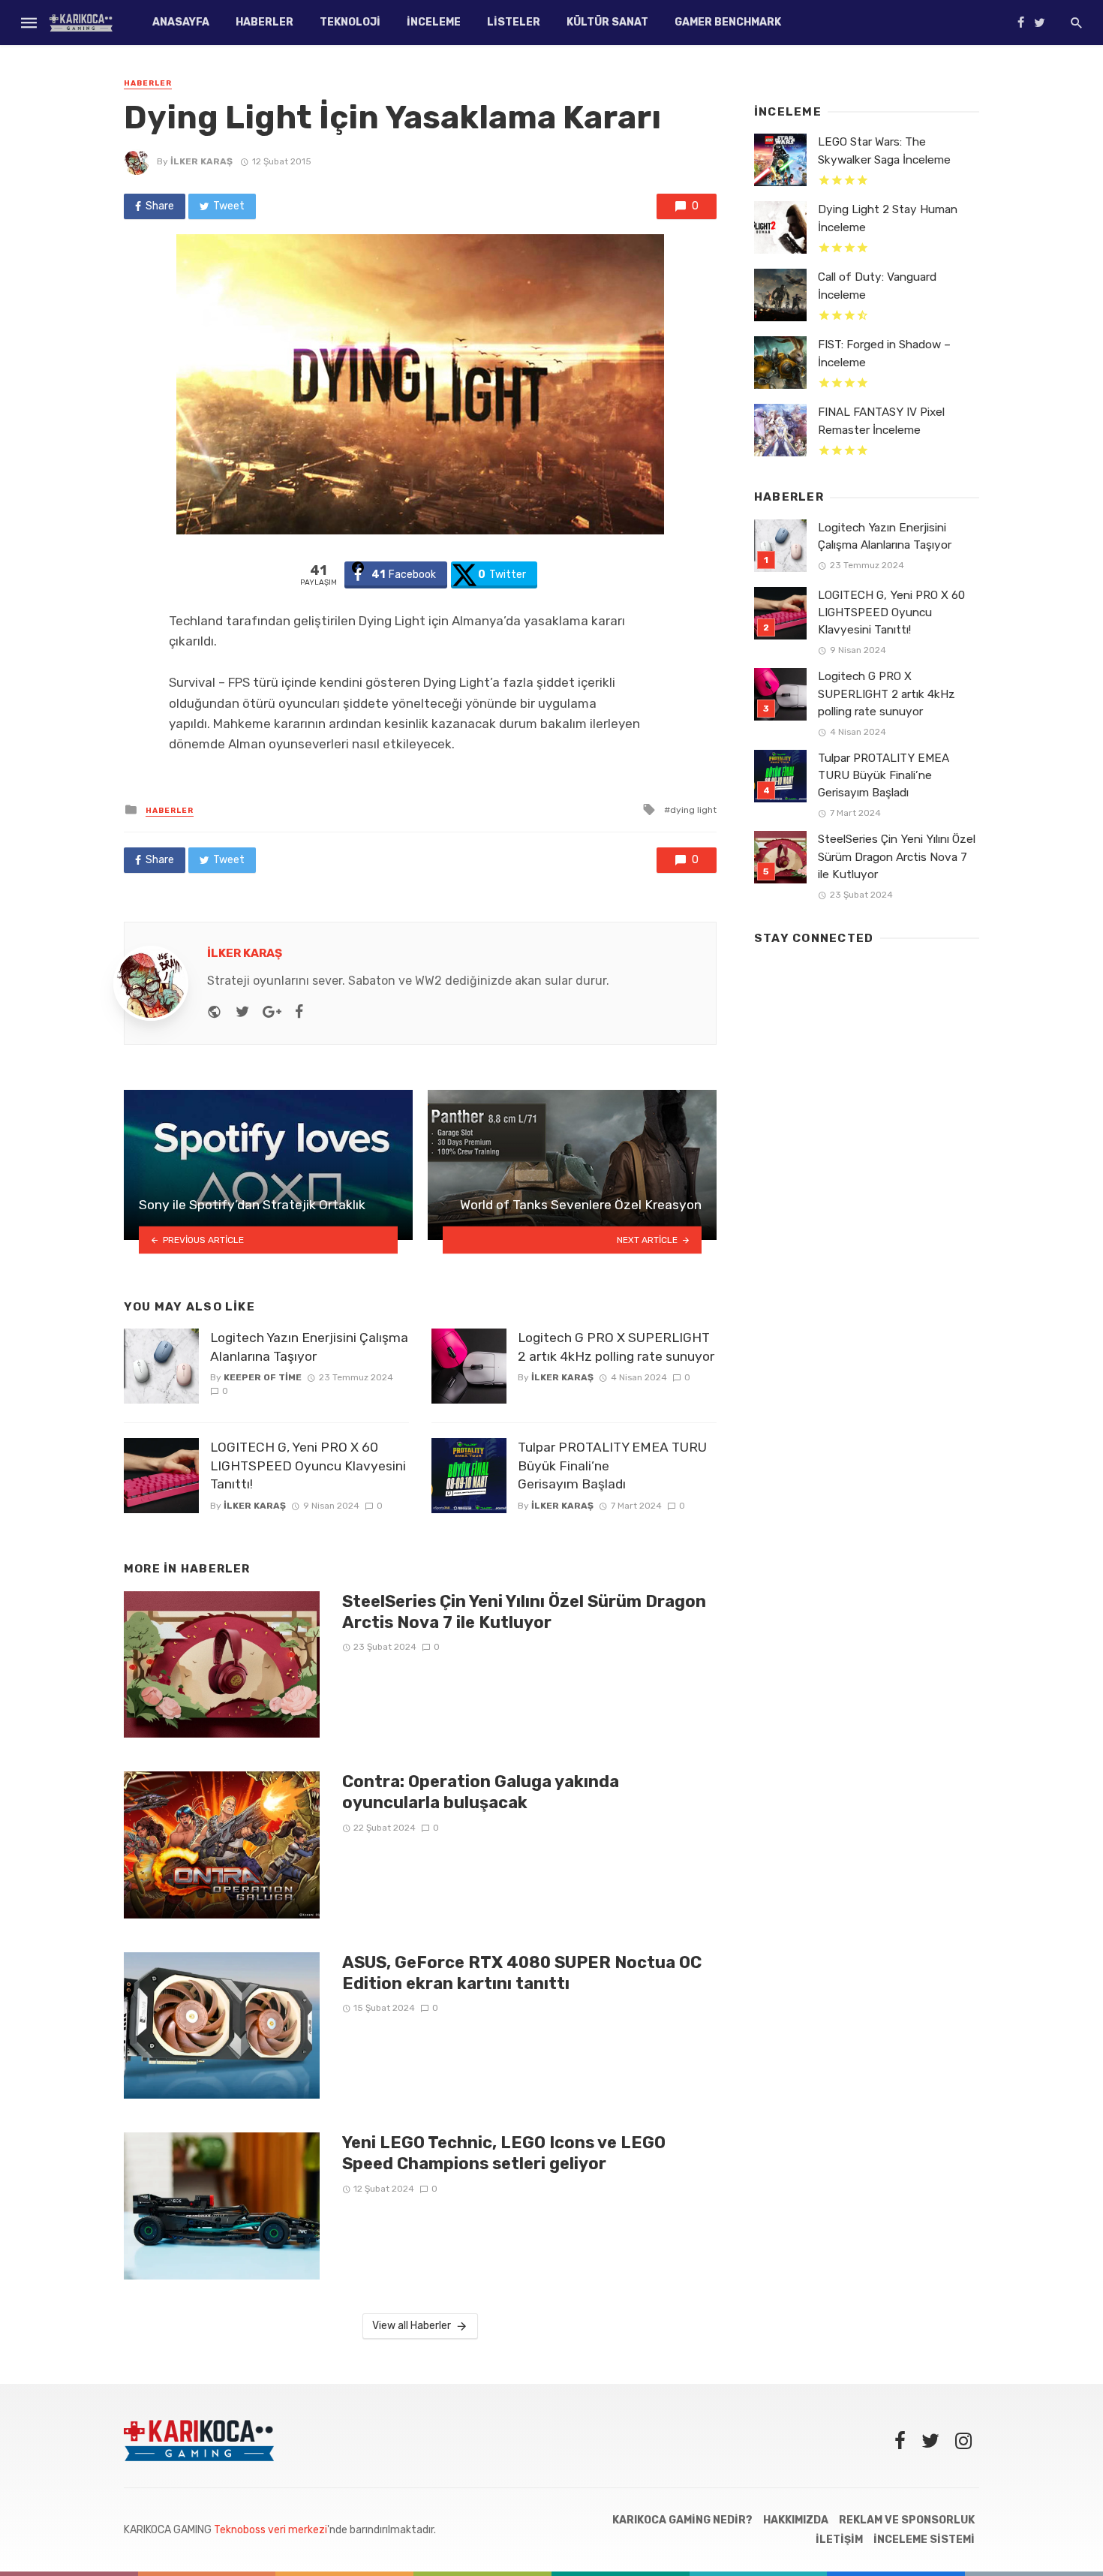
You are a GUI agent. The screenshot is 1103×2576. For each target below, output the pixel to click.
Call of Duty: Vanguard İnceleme (877, 286)
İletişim (839, 2540)
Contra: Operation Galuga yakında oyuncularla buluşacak (481, 1792)
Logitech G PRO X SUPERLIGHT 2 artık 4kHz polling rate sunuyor (616, 1347)
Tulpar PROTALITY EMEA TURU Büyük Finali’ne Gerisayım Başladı (612, 1466)
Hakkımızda (796, 2520)
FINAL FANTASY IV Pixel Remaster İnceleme (881, 421)
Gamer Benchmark (728, 22)
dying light (693, 810)
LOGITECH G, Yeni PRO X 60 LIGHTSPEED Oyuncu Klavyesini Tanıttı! (308, 1466)
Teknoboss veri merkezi (270, 2530)
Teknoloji (350, 22)
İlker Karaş (201, 161)
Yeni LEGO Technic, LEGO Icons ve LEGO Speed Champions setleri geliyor (504, 2153)
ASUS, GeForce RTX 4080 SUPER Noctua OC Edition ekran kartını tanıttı (522, 1973)
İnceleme (434, 22)
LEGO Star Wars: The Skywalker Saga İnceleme (884, 150)
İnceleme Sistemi (924, 2540)
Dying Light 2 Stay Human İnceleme (888, 218)
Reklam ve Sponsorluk (907, 2520)
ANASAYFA (181, 22)
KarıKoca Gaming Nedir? (682, 2520)
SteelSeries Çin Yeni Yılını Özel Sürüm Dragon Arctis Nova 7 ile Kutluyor (524, 1612)
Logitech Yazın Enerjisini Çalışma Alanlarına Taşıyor (309, 1347)
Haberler (264, 22)
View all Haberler (412, 2326)
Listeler (514, 22)
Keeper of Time (263, 1377)
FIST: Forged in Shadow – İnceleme (884, 353)
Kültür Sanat (607, 22)
